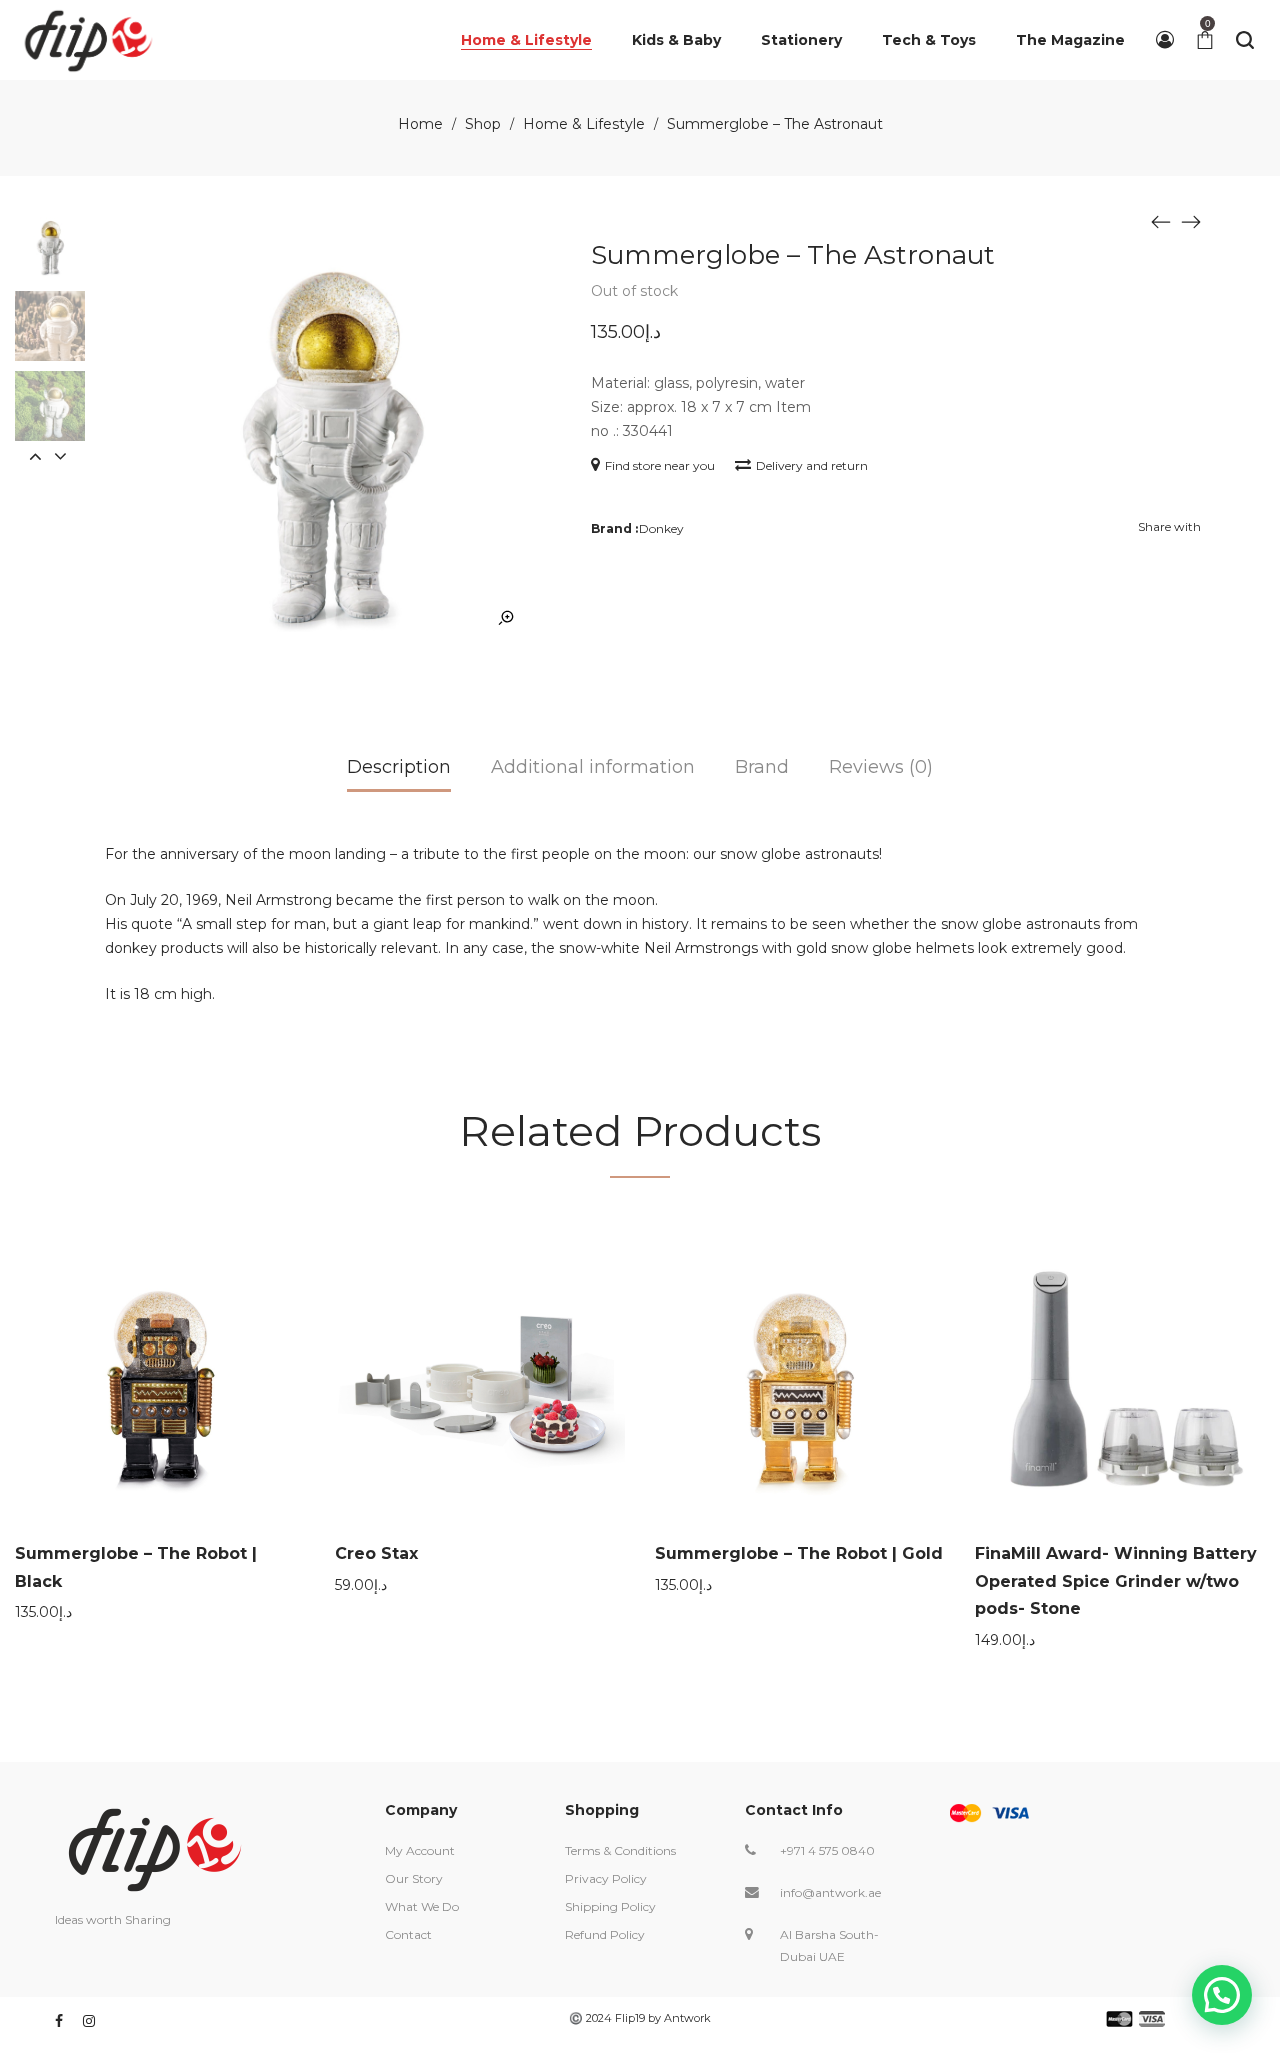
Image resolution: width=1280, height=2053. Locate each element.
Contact (408, 1934)
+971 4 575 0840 (827, 1850)
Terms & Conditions (620, 1850)
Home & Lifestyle (584, 124)
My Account (420, 1850)
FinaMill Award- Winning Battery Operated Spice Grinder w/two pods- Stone (1116, 1581)
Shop (483, 124)
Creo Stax (376, 1553)
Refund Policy (605, 1934)
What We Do (422, 1906)
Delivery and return (812, 465)
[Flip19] (88, 40)
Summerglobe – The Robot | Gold (799, 1553)
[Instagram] (89, 2021)
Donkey (661, 528)
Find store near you (660, 465)
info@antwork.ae (830, 1892)
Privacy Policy (606, 1878)
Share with (1169, 526)
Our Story (414, 1878)
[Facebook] (59, 2021)
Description (399, 767)
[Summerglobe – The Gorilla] (1191, 221)
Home (420, 124)
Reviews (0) (881, 767)
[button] (1222, 1995)
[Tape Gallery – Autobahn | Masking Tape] (1161, 221)
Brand (762, 767)
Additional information (593, 767)
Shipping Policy (610, 1906)
